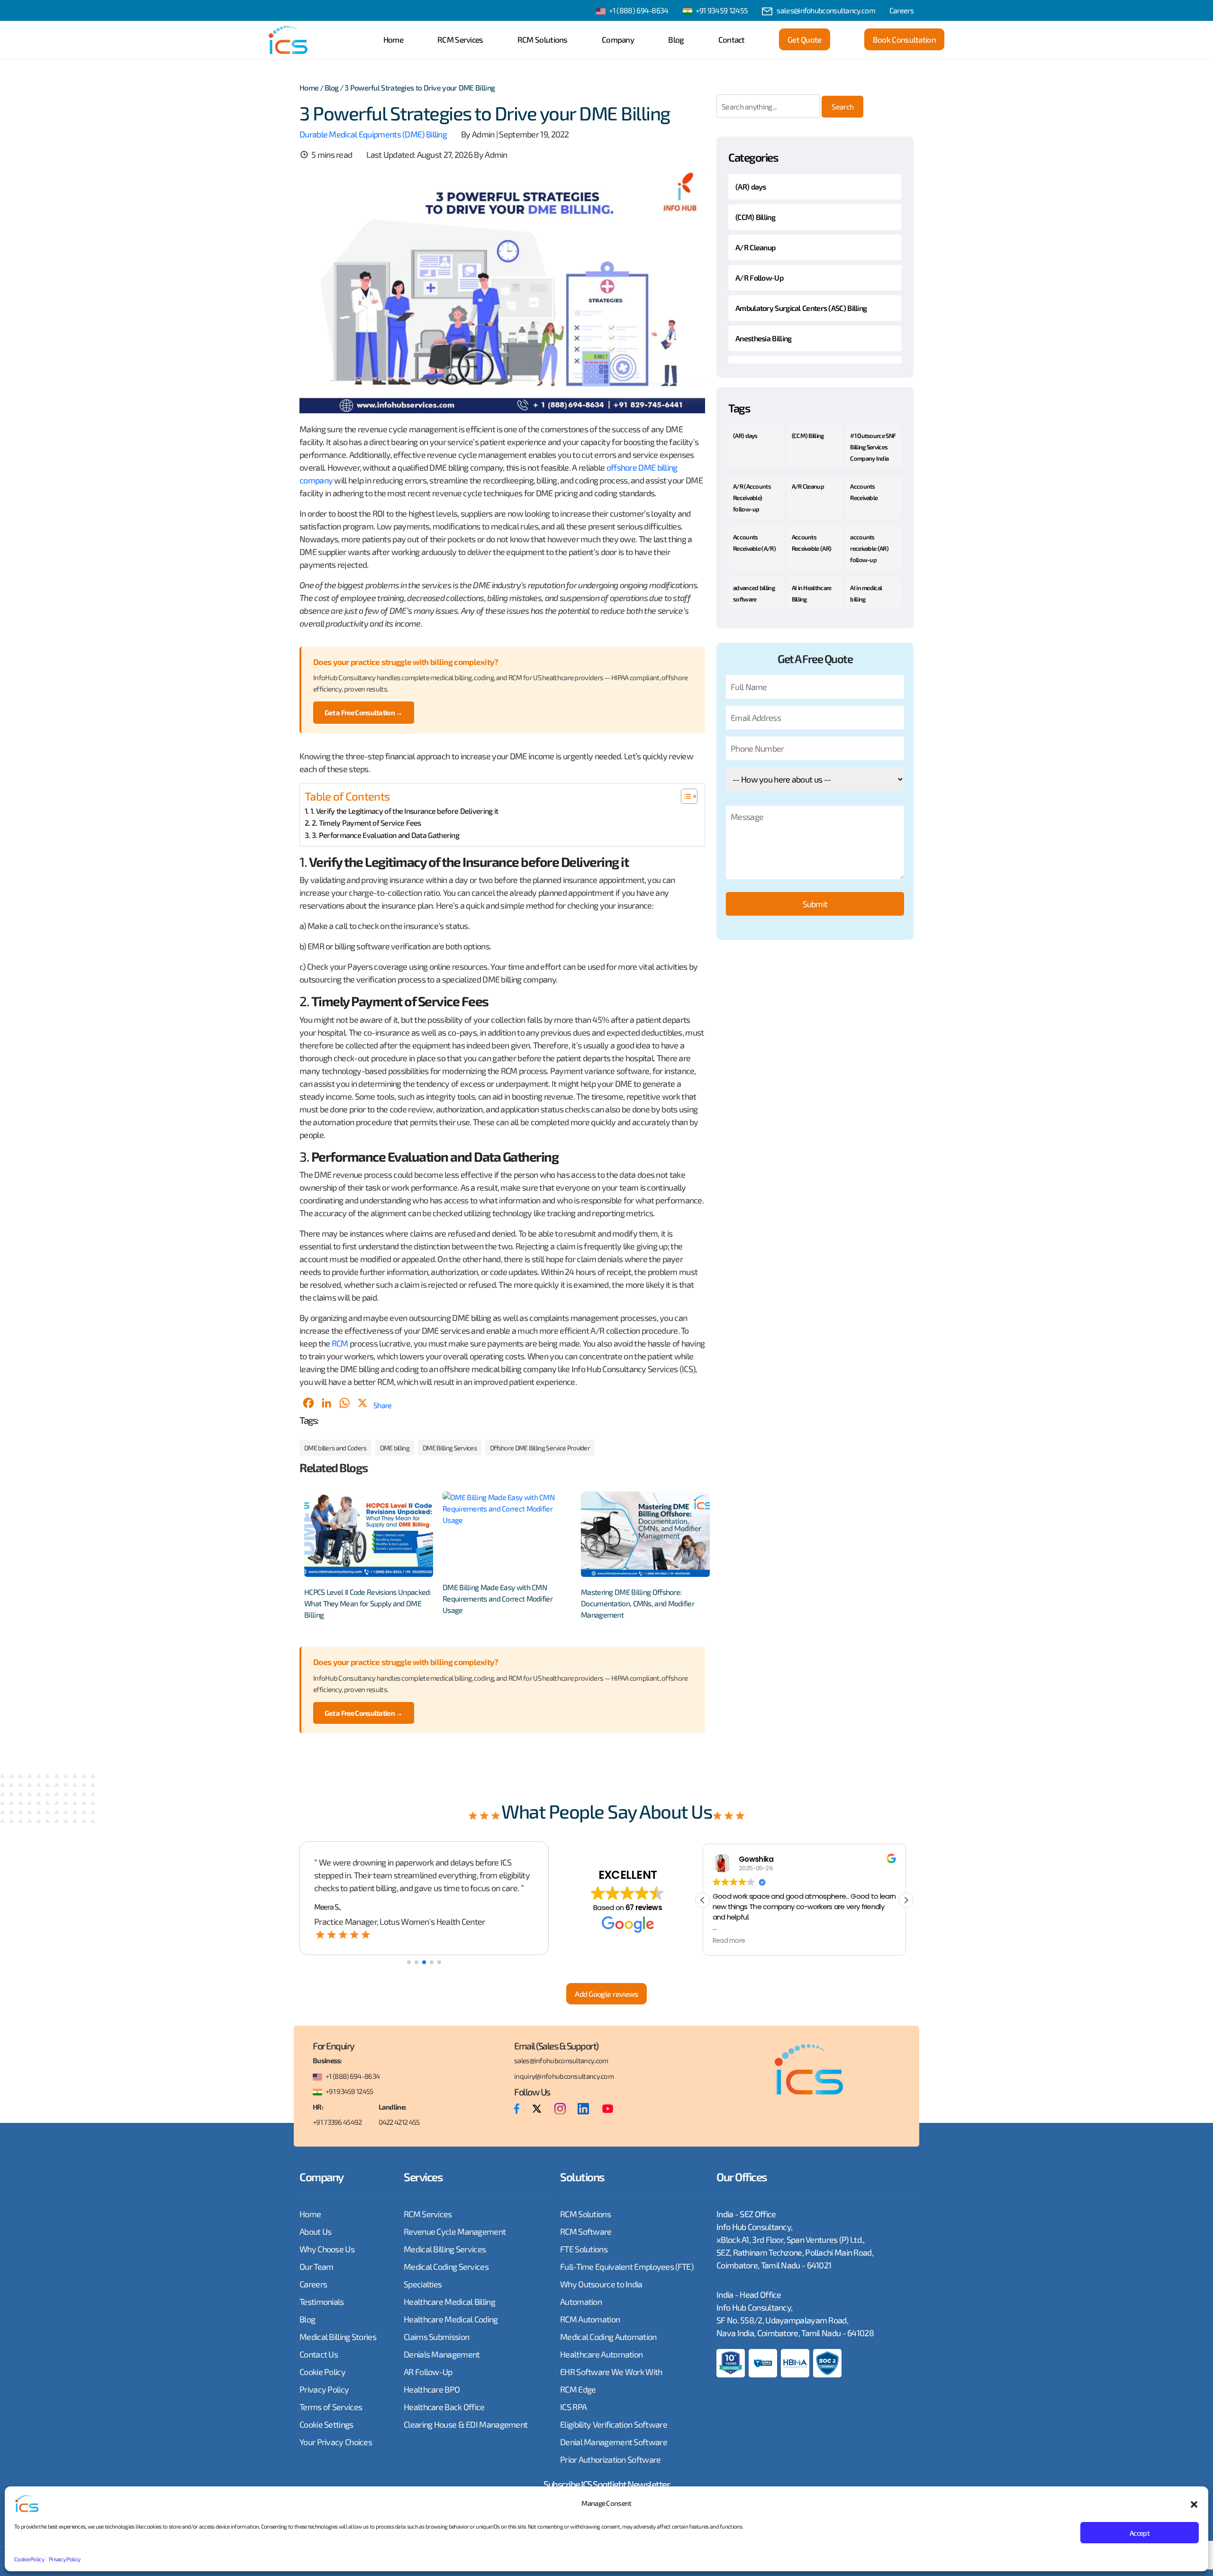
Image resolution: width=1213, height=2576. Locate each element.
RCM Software (586, 2231)
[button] (1194, 2503)
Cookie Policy (29, 2559)
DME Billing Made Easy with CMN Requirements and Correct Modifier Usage (498, 1598)
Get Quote (805, 39)
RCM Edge (578, 2389)
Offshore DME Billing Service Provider (540, 1448)
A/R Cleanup (755, 247)
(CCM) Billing (755, 217)
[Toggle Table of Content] (684, 796)
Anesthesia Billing (763, 338)
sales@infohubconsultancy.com (826, 10)
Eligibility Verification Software (614, 2424)
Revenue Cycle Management (455, 2231)
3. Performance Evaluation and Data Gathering (385, 835)
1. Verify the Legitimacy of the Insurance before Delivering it (404, 811)
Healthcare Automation (601, 2354)
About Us (315, 2231)
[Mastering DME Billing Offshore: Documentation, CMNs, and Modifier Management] (645, 1534)
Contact (732, 39)
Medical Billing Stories (338, 2337)
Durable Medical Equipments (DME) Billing (373, 134)
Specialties (423, 2284)
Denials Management (442, 2354)
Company (618, 39)
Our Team (316, 2267)
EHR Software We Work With (611, 2372)
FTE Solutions (584, 2249)
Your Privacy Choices (336, 2442)
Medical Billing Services (445, 2249)
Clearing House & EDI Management (466, 2424)
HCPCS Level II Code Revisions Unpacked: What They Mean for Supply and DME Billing (368, 1603)
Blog (676, 39)
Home (393, 39)
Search (842, 106)
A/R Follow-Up (759, 278)
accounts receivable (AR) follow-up (869, 548)
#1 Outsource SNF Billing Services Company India (873, 447)
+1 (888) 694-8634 (639, 10)
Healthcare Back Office (444, 2407)
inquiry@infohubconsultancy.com (564, 2076)
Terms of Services (331, 2407)
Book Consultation (904, 39)
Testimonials (322, 2302)
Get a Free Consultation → (364, 712)
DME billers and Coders (335, 1448)
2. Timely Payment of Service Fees (367, 823)
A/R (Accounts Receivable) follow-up (752, 498)
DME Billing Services (450, 1448)
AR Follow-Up (428, 2372)
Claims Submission (436, 2337)
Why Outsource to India (601, 2284)
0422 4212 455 (399, 2122)
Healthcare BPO (432, 2389)
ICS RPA (573, 2407)
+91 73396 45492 (337, 2122)
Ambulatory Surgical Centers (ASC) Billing (801, 308)
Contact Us (319, 2354)
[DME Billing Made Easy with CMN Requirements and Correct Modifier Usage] (507, 1534)
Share (383, 1405)
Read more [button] (729, 1941)
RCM (340, 1343)
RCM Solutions (543, 39)
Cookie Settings (326, 2424)
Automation (581, 2302)
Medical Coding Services (446, 2267)
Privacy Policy (64, 2559)
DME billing (395, 1448)
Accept (1140, 2533)
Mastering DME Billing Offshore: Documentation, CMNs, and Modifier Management (638, 1603)
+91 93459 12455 (722, 10)
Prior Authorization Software (610, 2459)
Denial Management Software (614, 2442)
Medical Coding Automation (608, 2337)
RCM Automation (590, 2319)
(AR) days (751, 187)
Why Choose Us (327, 2249)
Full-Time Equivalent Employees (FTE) (627, 2267)
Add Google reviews (606, 1994)
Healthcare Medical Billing (449, 2302)
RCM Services (460, 39)
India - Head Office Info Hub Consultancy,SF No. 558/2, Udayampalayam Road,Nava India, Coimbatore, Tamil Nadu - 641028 (795, 2314)
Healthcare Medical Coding (451, 2319)
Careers (901, 10)
